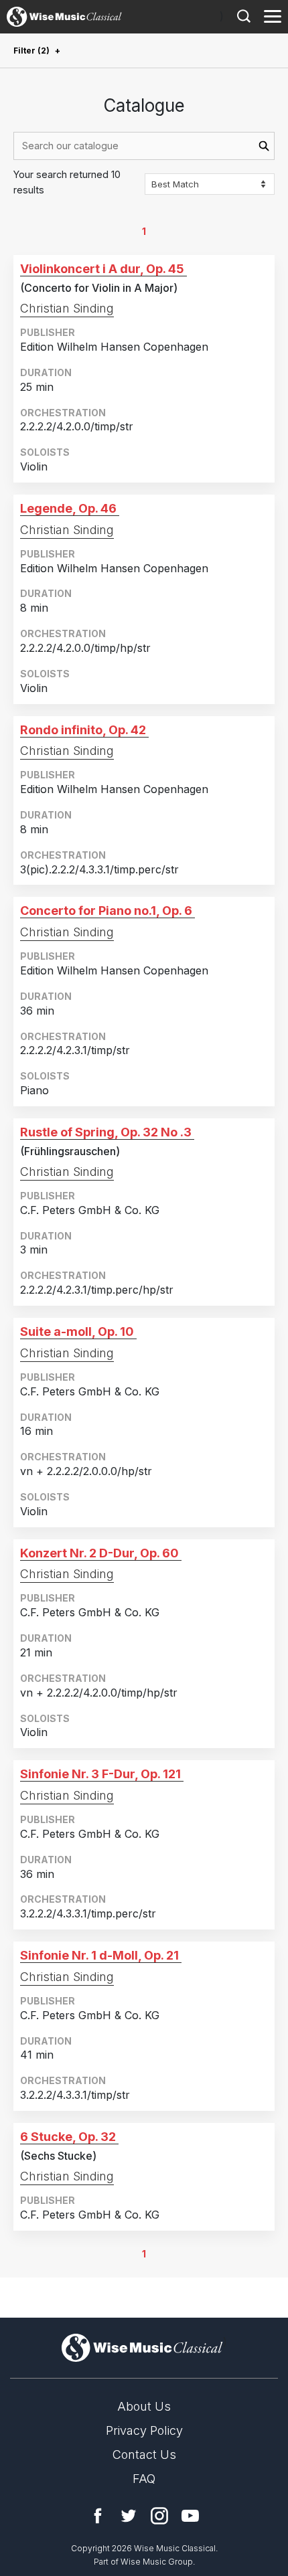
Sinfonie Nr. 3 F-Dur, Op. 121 (100, 1774)
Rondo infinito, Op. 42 (83, 730)
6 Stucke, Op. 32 (68, 2137)
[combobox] (144, 146)
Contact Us (144, 2455)
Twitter (129, 2516)
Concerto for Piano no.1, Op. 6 (106, 911)
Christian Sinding (67, 308)
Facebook (98, 2516)
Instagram (159, 2516)
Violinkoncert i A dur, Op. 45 (102, 269)
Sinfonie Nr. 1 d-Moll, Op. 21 (99, 1955)
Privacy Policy (144, 2430)
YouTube (190, 2516)
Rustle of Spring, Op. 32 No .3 (106, 1132)
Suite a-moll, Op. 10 (77, 1332)
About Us (144, 2406)
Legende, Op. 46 (68, 508)
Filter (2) (31, 51)
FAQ (144, 2479)
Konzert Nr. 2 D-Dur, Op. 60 (99, 1553)
